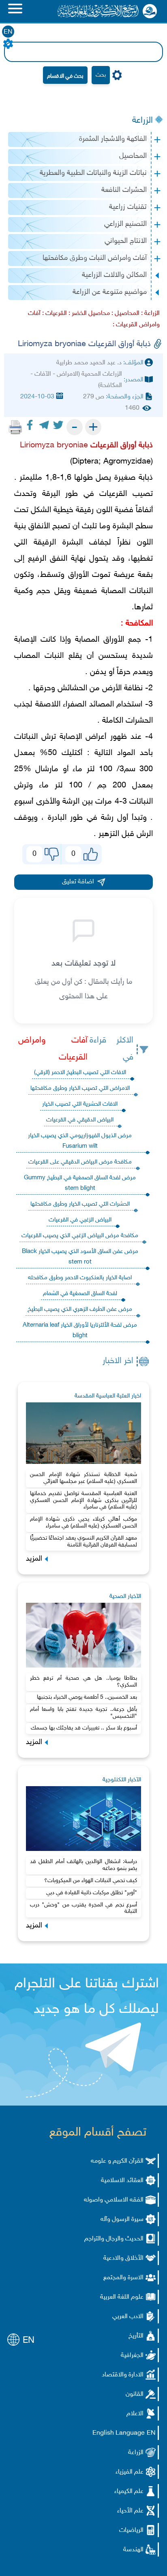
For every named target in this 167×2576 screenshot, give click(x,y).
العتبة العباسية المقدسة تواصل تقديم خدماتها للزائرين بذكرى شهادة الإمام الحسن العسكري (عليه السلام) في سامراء (84, 1501)
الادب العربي (128, 2317)
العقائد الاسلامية (122, 2181)
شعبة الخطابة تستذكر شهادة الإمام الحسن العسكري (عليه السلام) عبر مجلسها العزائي (84, 1478)
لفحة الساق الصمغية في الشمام (80, 1294)
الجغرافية (132, 2356)
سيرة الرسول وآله (122, 2220)
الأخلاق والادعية (123, 2258)
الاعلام (135, 2414)
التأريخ (136, 2336)
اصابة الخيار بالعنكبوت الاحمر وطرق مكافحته (80, 1278)
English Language (119, 2433)
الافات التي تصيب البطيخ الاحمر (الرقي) (80, 1073)
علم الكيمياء (129, 2492)
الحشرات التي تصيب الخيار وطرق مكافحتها (80, 1204)
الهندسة (133, 2550)
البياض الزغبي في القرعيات (80, 1220)
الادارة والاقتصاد (123, 2375)
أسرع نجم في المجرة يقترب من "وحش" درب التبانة (84, 1908)
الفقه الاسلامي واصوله (114, 2200)
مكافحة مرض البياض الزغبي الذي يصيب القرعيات (80, 1236)
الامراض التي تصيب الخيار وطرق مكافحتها (80, 1088)
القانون (135, 2394)
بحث (101, 75)
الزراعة (142, 121)
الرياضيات (131, 2530)
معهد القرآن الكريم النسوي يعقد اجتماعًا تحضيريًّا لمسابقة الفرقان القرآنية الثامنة (84, 1542)
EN (8, 32)
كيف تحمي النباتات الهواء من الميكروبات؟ (91, 1881)
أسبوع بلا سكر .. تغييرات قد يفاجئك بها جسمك (84, 1728)
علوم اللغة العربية (122, 2297)
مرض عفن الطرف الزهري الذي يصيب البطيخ (80, 1309)
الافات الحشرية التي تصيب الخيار (80, 1104)
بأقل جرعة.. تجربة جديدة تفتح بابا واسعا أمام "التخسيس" (84, 1713)
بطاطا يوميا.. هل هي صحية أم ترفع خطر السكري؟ (84, 1682)
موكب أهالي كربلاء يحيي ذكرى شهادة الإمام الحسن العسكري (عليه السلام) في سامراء (84, 1523)
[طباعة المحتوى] (15, 427)
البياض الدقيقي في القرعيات (80, 1120)
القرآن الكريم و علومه (117, 2161)
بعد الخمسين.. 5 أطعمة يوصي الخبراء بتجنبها (87, 1697)
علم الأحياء (130, 2511)
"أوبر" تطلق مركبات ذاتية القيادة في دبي (92, 1893)
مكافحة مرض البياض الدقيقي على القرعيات (80, 1162)
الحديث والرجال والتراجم (114, 2239)
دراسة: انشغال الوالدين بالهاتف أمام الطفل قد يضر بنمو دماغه (84, 1865)
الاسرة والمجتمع (123, 2278)
